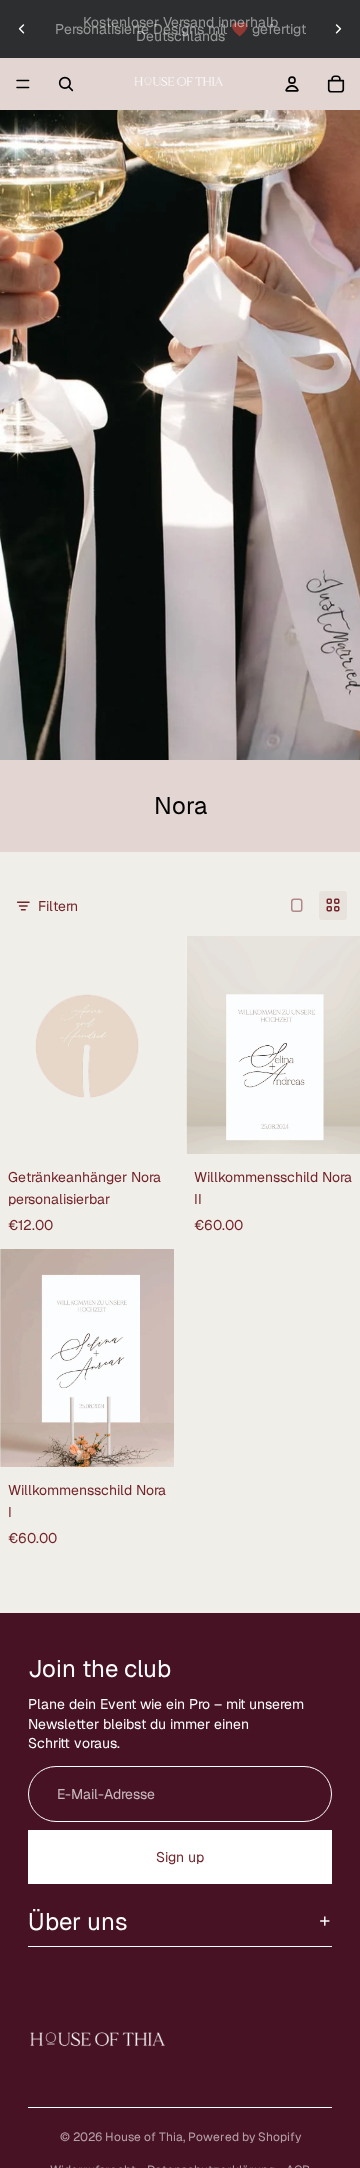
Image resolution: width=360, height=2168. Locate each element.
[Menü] (23, 84)
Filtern (58, 906)
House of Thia (144, 2137)
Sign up (180, 1857)
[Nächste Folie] (338, 29)
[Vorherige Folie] (22, 29)
